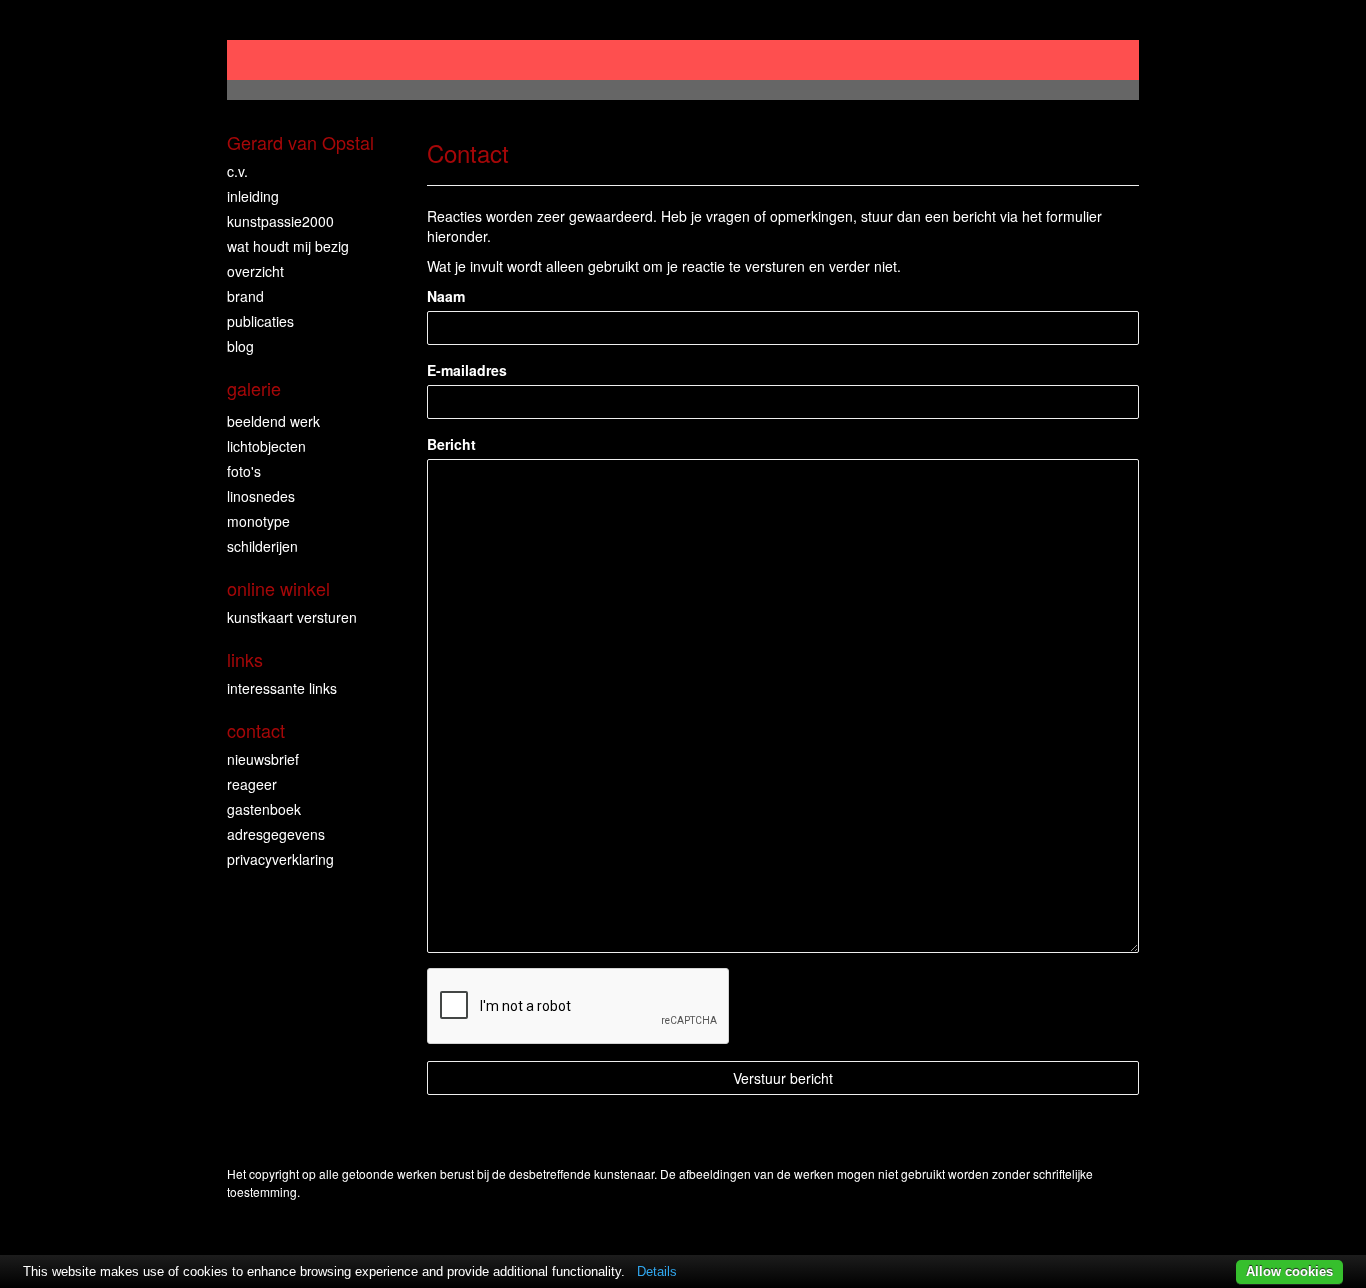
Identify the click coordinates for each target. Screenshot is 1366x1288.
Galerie (254, 388)
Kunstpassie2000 (280, 221)
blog (240, 346)
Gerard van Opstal (300, 142)
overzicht (255, 271)
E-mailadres (467, 370)
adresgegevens (276, 834)
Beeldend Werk (273, 421)
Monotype (258, 521)
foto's (244, 471)
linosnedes (261, 496)
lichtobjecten (266, 446)
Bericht (451, 444)
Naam (446, 296)
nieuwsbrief (263, 759)
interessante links (282, 688)
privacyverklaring (280, 859)
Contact (256, 730)
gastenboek (264, 809)
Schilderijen (262, 546)
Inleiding (253, 196)
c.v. (237, 171)
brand (245, 296)
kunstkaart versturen (292, 617)
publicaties (260, 321)
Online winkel (278, 588)
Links (245, 659)
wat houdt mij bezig (288, 246)
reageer (252, 784)
